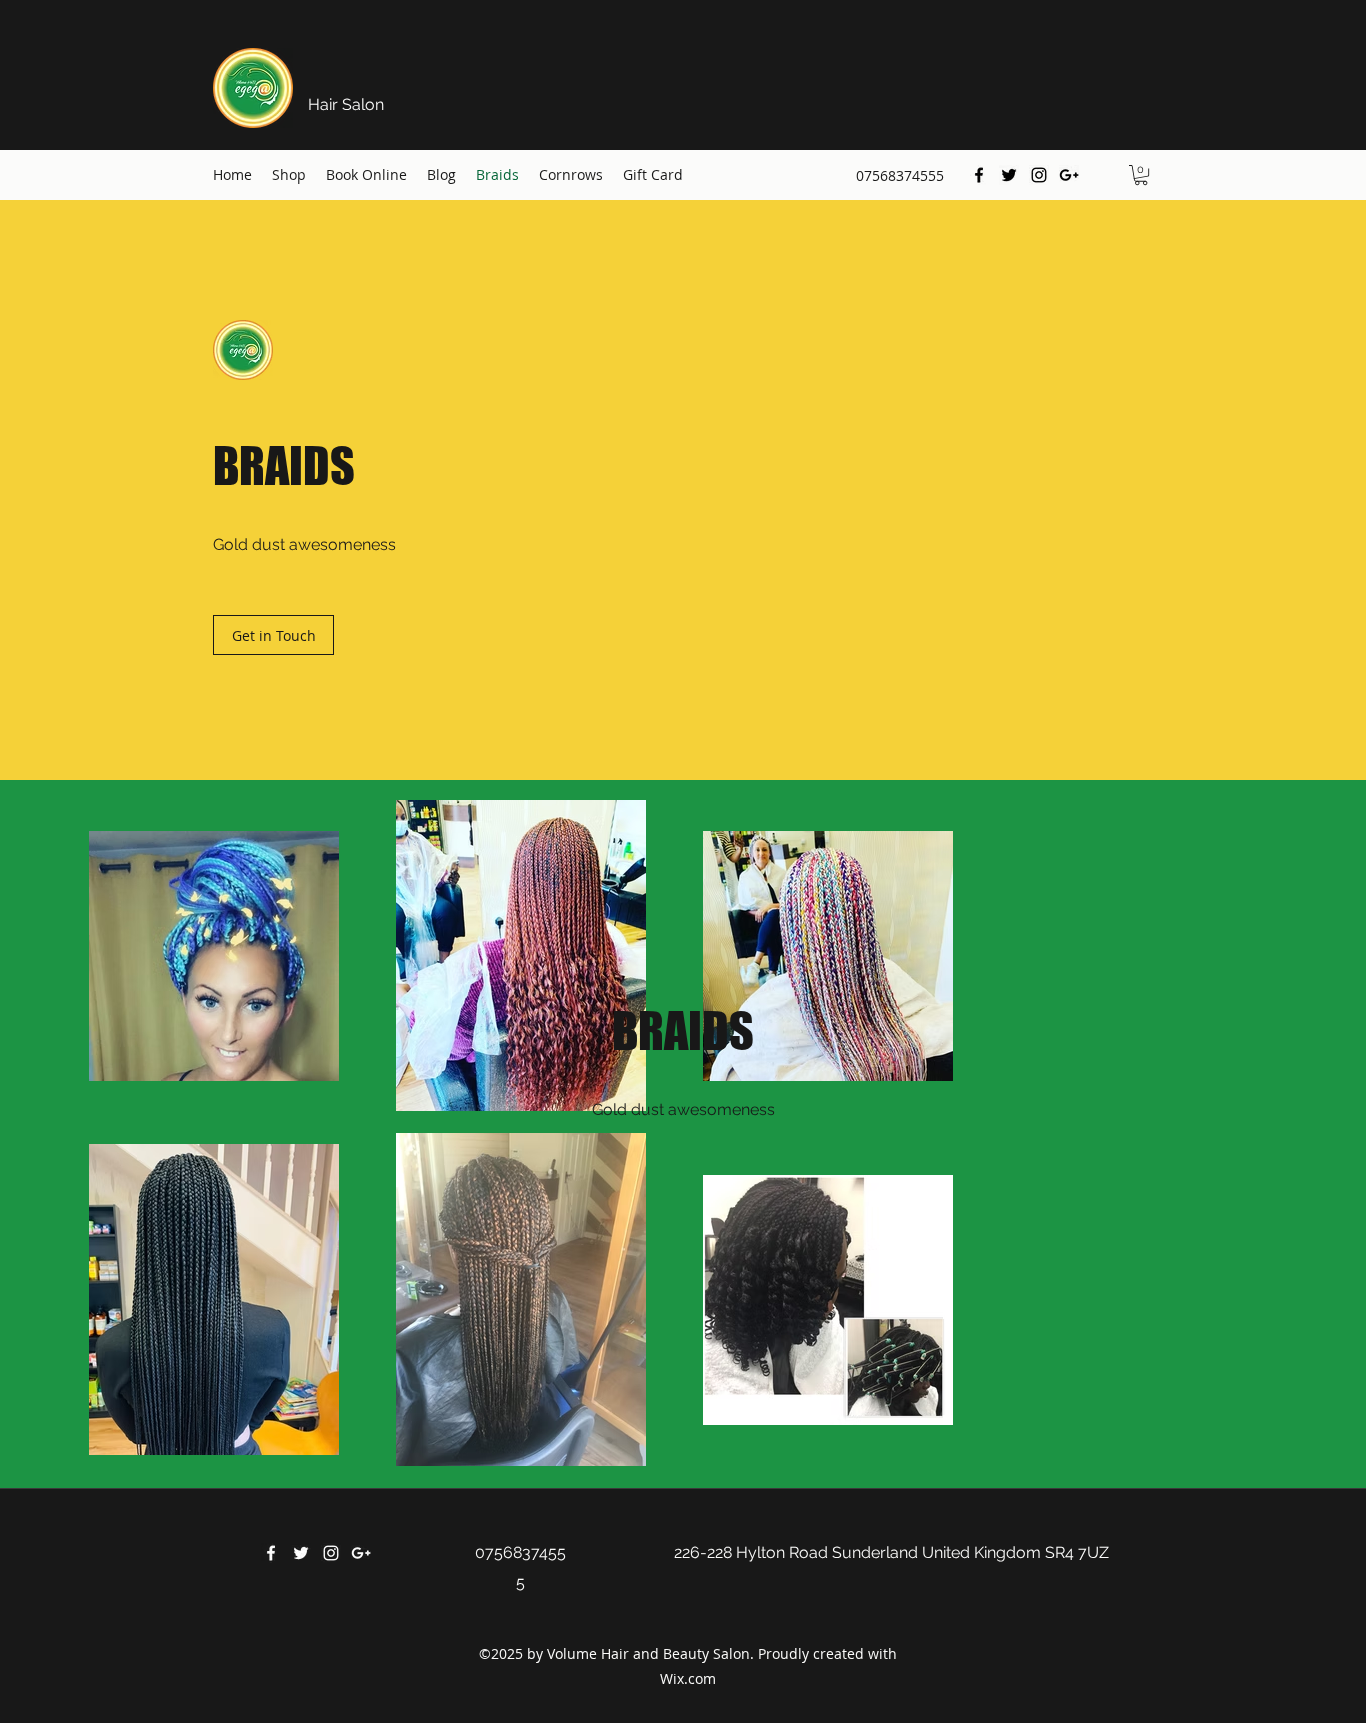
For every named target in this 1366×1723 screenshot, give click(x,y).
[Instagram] (1039, 175)
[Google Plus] (1069, 175)
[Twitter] (1009, 175)
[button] (1141, 175)
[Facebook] (979, 175)
